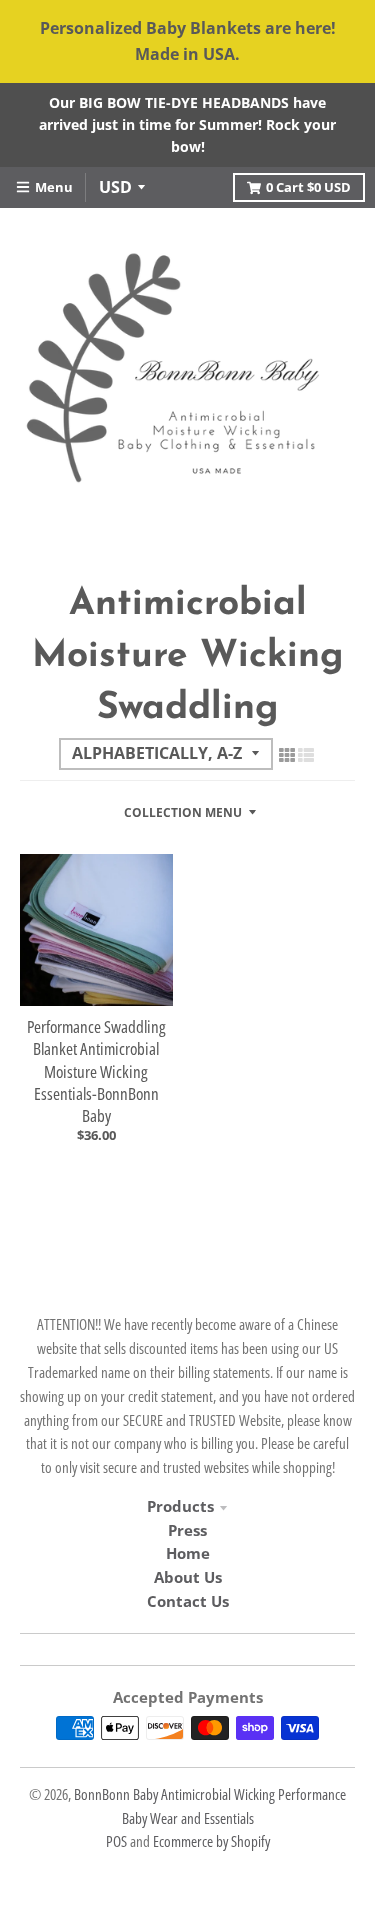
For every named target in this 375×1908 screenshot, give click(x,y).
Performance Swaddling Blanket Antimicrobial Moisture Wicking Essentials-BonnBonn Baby (96, 1070)
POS (116, 1841)
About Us (188, 1577)
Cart (308, 187)
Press (187, 1530)
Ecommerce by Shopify (211, 1841)
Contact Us (188, 1601)
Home (188, 1553)
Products (180, 1506)
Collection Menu (183, 812)
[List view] (306, 755)
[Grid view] (287, 755)
